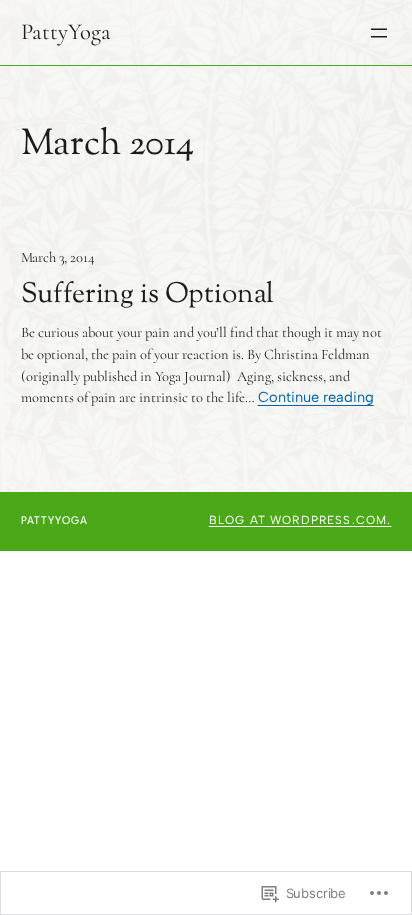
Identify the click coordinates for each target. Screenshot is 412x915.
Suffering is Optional (148, 295)
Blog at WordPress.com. (300, 520)
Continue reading (316, 397)
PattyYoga (66, 32)
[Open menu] (379, 33)
